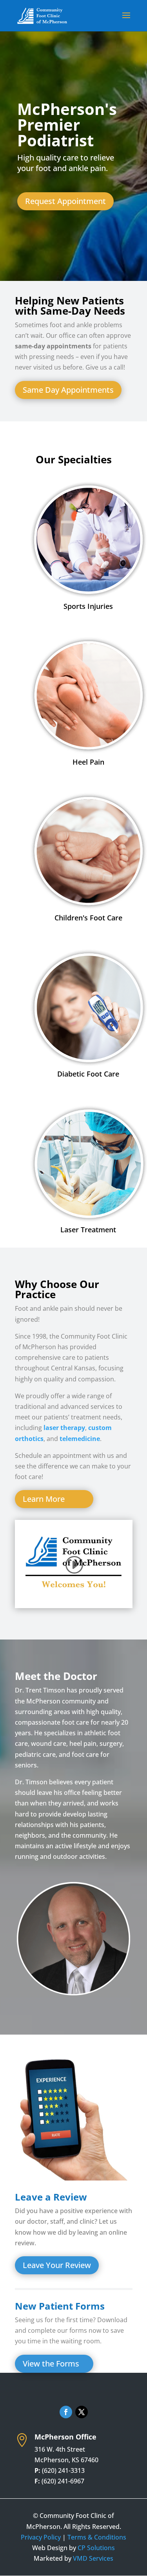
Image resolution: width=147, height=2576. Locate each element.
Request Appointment (65, 201)
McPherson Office (65, 2437)
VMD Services (93, 2558)
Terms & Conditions (97, 2537)
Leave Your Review (57, 2265)
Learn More (44, 1499)
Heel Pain (88, 762)
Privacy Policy (41, 2537)
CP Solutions (96, 2548)
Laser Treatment (88, 1230)
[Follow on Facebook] (66, 2412)
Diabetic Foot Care (88, 1074)
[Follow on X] (82, 2412)
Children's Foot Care (88, 918)
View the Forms (51, 2364)
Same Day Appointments (68, 390)
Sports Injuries (88, 606)
